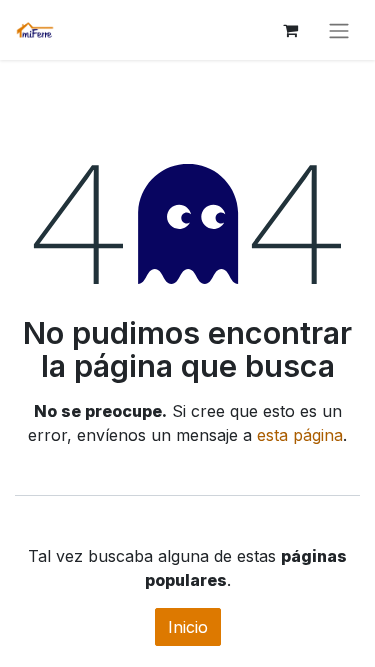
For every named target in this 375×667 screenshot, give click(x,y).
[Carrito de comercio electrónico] (290, 30)
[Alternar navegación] (339, 30)
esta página (300, 435)
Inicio (188, 627)
